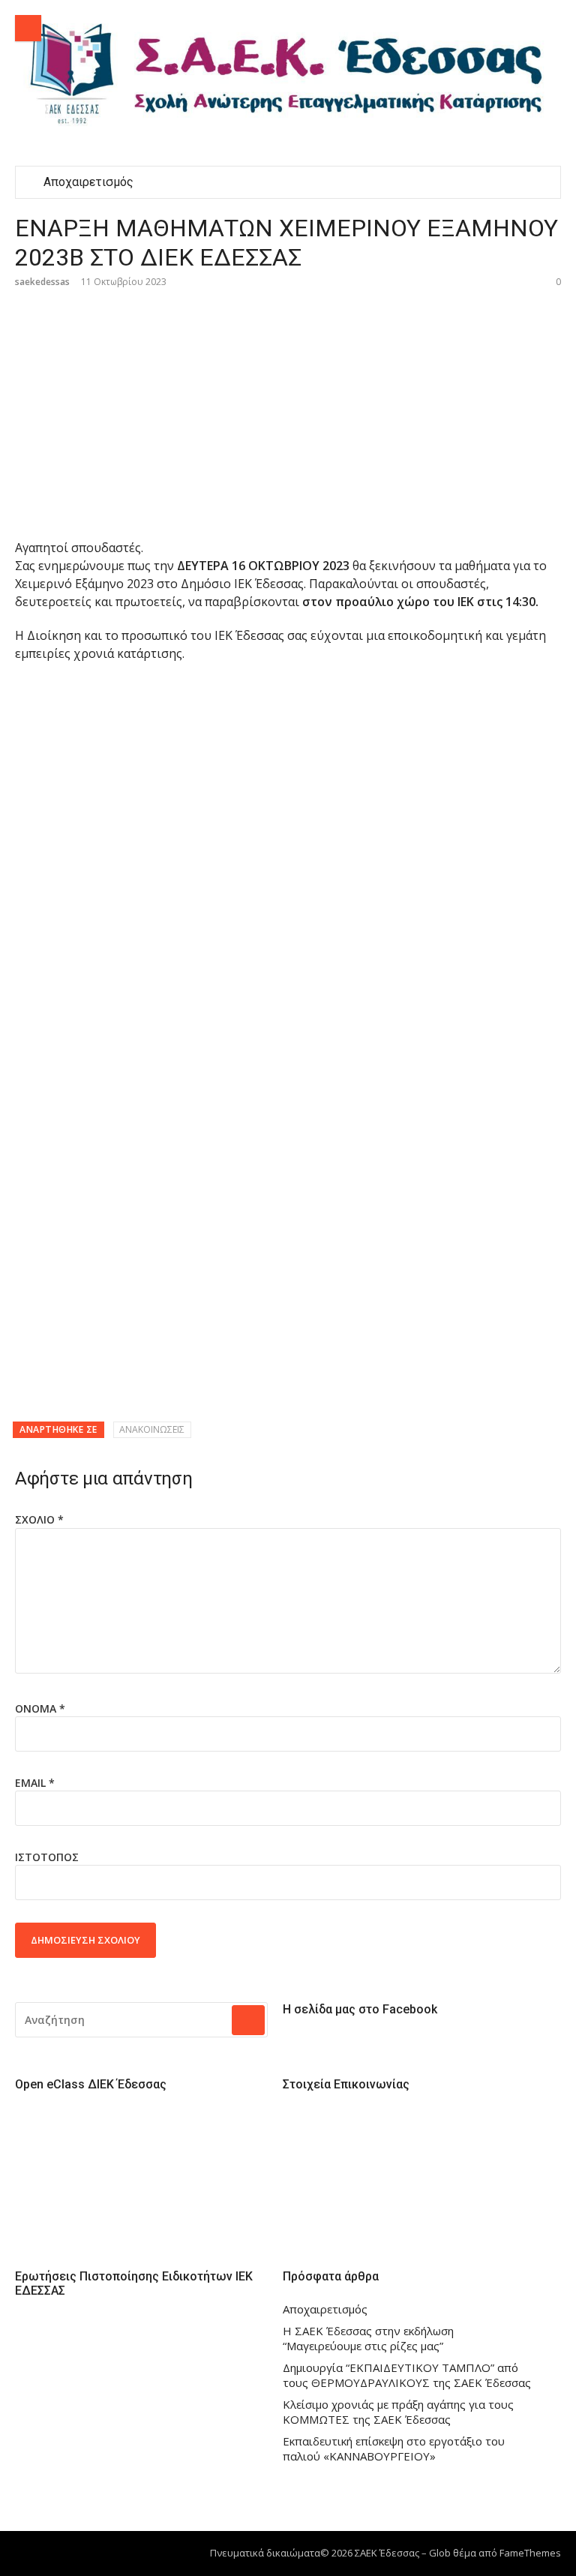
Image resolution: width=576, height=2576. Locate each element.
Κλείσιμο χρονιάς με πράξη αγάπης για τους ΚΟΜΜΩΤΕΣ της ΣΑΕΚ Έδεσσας (398, 2412)
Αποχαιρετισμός (88, 182)
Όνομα (40, 1708)
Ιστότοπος (47, 1857)
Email (35, 1783)
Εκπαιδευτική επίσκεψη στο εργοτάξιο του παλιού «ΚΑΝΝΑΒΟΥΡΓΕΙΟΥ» (394, 2449)
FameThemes (530, 2553)
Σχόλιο (39, 1519)
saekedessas (42, 282)
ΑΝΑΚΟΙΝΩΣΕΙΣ (152, 1429)
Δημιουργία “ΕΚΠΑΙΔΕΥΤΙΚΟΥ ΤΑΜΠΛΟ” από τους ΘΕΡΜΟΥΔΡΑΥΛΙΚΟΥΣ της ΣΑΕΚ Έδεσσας (407, 2375)
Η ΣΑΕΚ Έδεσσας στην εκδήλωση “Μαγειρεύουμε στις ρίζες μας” (368, 2339)
